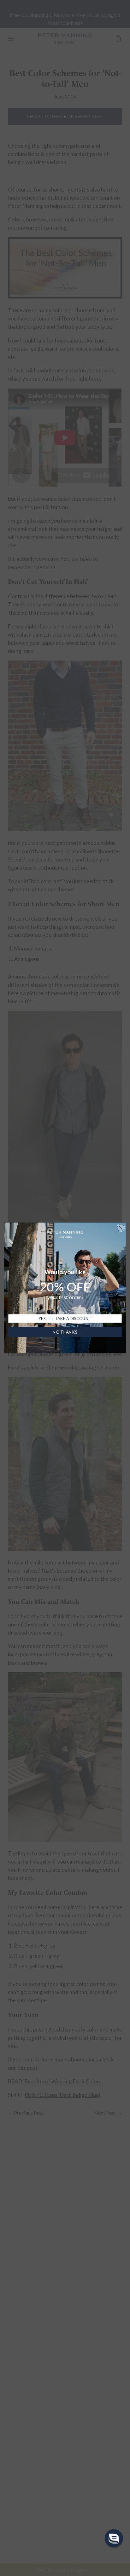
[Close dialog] (121, 1228)
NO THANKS (65, 1332)
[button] (114, 2538)
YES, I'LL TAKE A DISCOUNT (65, 1319)
